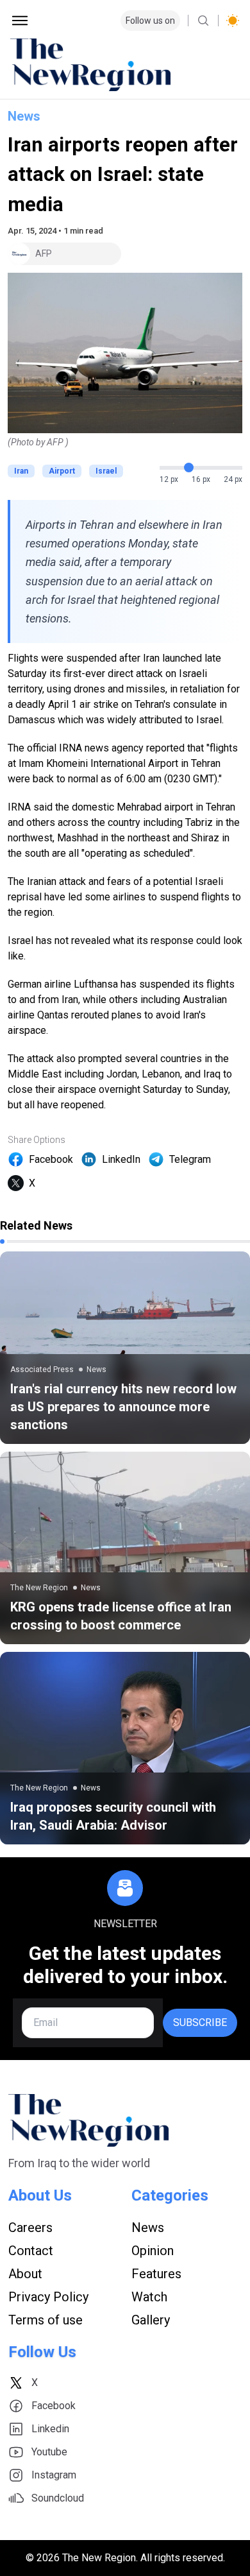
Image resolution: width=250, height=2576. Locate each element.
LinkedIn (121, 1159)
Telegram (190, 1159)
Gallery (151, 2320)
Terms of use (46, 2320)
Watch (149, 2297)
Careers (30, 2228)
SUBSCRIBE (200, 2022)
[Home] (125, 65)
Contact (31, 2251)
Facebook (51, 1159)
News (24, 116)
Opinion (153, 2251)
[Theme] (233, 21)
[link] (125, 1348)
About (25, 2274)
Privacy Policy (48, 2297)
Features (156, 2274)
